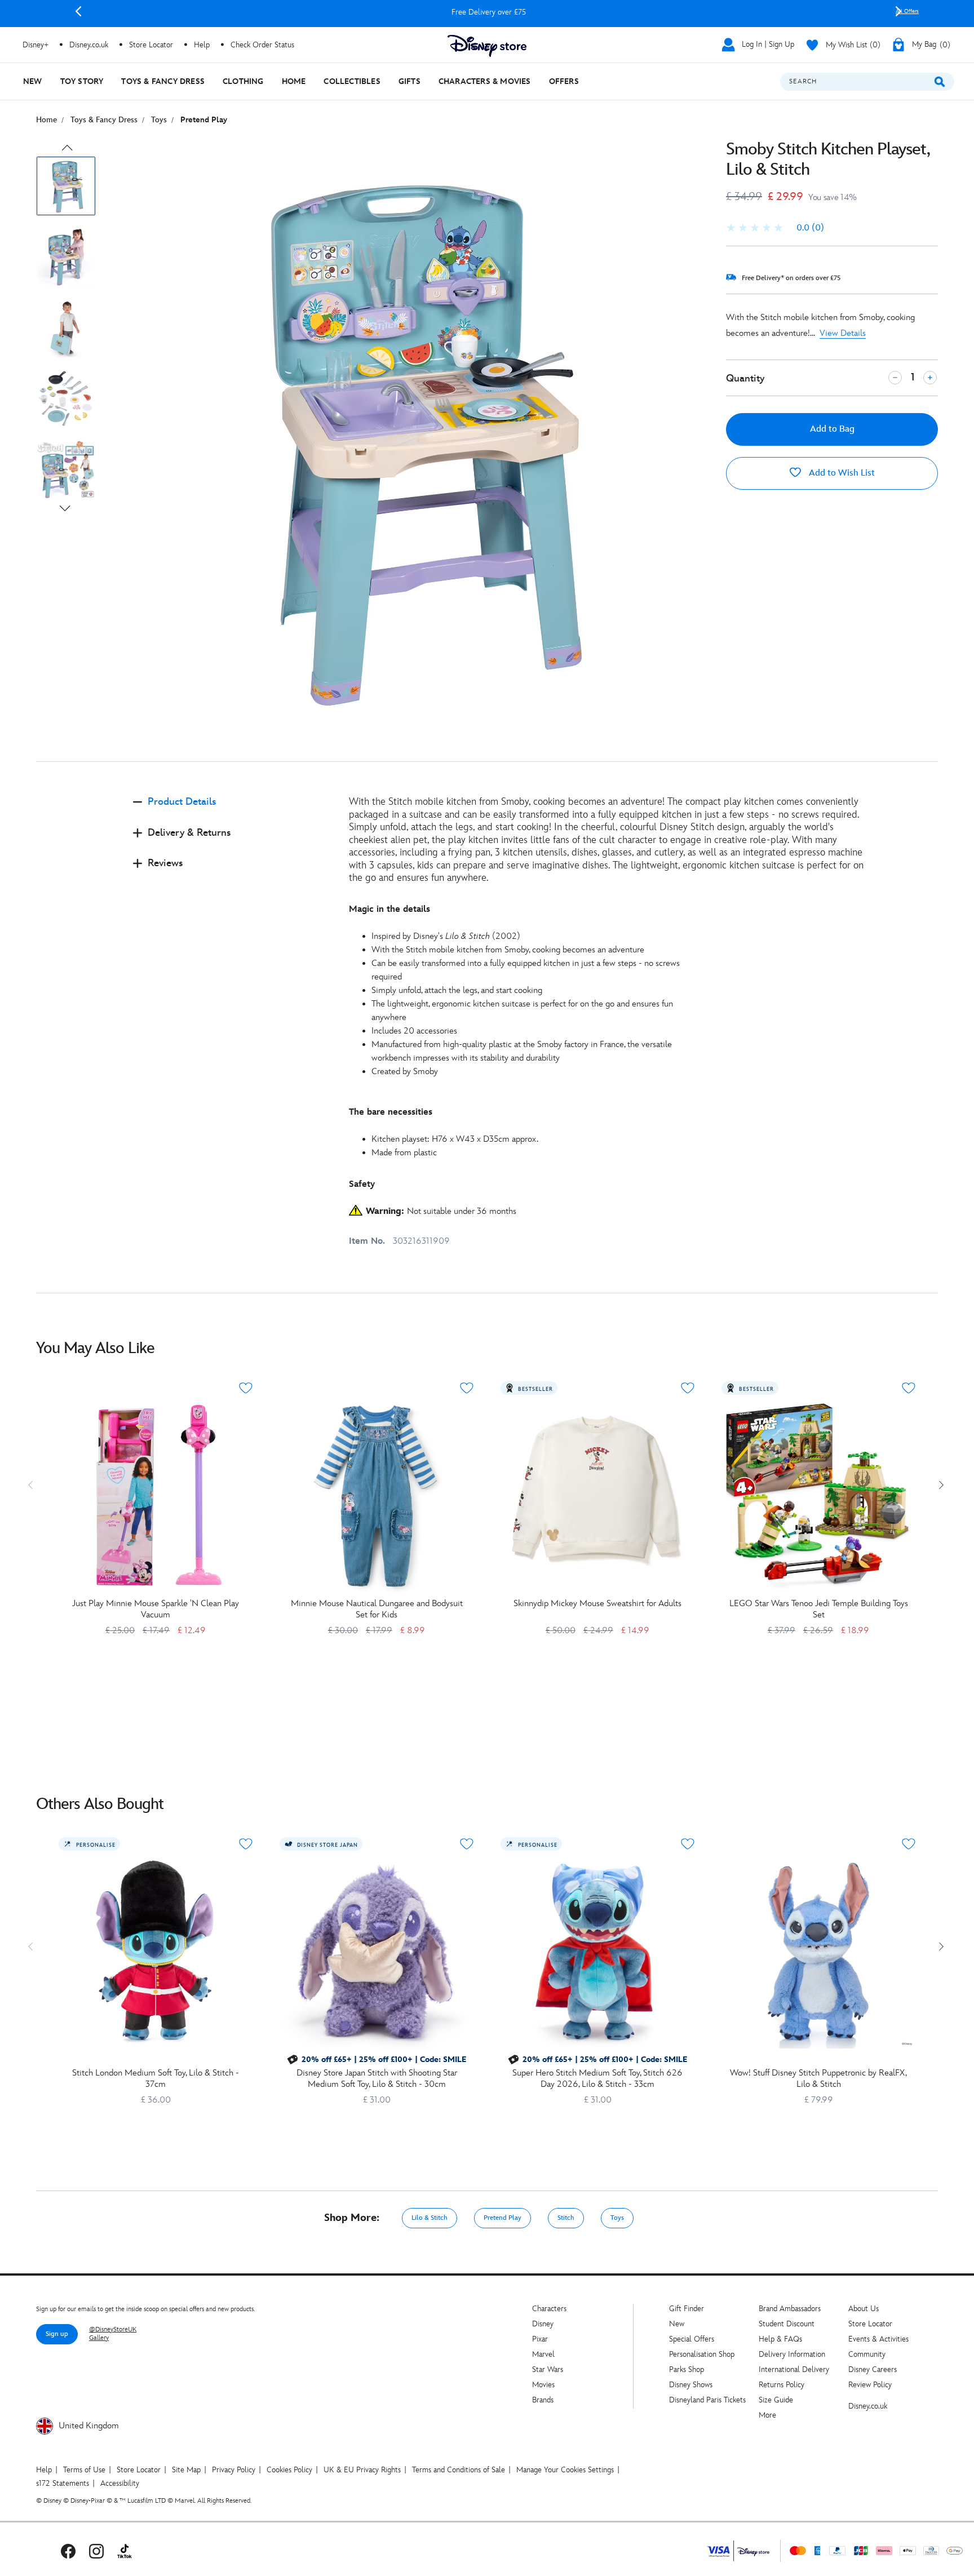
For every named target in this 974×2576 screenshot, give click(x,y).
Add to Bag (832, 429)
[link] (775, 228)
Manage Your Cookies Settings (565, 2470)
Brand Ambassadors (790, 2309)
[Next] (898, 11)
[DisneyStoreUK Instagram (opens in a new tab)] (96, 2551)
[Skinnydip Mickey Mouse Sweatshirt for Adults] (597, 1496)
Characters (549, 2309)
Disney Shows (691, 2385)
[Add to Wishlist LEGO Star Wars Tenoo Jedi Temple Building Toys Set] (909, 1388)
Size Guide (776, 2400)
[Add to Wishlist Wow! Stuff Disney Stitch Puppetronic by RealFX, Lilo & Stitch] (909, 1844)
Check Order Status (262, 45)
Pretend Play (503, 2218)
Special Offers (692, 2339)
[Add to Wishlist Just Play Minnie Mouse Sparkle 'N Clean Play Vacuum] (246, 1388)
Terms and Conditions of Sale (459, 2470)
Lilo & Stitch (430, 2218)
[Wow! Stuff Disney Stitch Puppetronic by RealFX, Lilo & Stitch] (818, 1952)
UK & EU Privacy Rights (362, 2470)
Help (44, 2470)
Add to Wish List (841, 473)
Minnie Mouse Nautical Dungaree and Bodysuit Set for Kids (377, 1609)
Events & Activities (878, 2339)
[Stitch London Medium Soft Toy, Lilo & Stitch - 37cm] (156, 1952)
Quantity (745, 378)
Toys (617, 2218)
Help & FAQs (780, 2339)
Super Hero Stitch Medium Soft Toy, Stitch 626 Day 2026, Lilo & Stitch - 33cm (597, 2079)
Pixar (540, 2339)
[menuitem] (33, 81)
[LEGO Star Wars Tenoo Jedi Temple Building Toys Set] (818, 1496)
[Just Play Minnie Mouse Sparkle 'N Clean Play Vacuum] (156, 1496)
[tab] (232, 811)
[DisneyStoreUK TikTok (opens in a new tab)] (125, 2551)
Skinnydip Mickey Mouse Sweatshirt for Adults (597, 1604)
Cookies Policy (289, 2470)
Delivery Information (792, 2354)
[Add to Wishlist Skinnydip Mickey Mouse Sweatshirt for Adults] (688, 1388)
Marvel (543, 2354)
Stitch (566, 2218)
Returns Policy (782, 2385)
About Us (864, 2309)
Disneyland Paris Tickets (707, 2400)
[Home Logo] (487, 46)
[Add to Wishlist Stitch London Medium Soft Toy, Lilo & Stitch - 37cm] (246, 1844)
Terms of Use (84, 2470)
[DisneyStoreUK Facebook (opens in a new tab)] (68, 2551)
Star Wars (548, 2369)
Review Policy (870, 2385)
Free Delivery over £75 (488, 12)
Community (867, 2354)
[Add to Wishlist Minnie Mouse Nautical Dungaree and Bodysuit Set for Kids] (467, 1388)
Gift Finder (687, 2309)
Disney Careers (873, 2369)
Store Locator (870, 2324)
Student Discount (787, 2324)
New (677, 2324)
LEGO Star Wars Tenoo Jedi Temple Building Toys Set (819, 1609)
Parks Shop (687, 2369)
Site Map (186, 2470)
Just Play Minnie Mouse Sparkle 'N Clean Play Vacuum (156, 1609)
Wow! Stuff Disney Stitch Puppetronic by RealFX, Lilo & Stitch (818, 2079)
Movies (543, 2385)
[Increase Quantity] (930, 378)
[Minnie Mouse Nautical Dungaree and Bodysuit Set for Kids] (377, 1496)
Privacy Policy (234, 2470)
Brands (543, 2400)
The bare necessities (391, 1112)
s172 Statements (63, 2483)
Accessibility (120, 2483)
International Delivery (794, 2369)
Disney (543, 2324)
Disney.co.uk (868, 2406)
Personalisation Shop (702, 2354)
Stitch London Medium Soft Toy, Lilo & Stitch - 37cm (156, 2079)
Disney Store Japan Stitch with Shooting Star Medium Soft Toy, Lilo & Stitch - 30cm (377, 2079)
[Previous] (78, 11)
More (767, 2415)
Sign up (57, 2334)
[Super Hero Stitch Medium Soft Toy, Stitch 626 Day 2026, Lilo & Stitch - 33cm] (597, 1952)
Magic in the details (389, 909)
